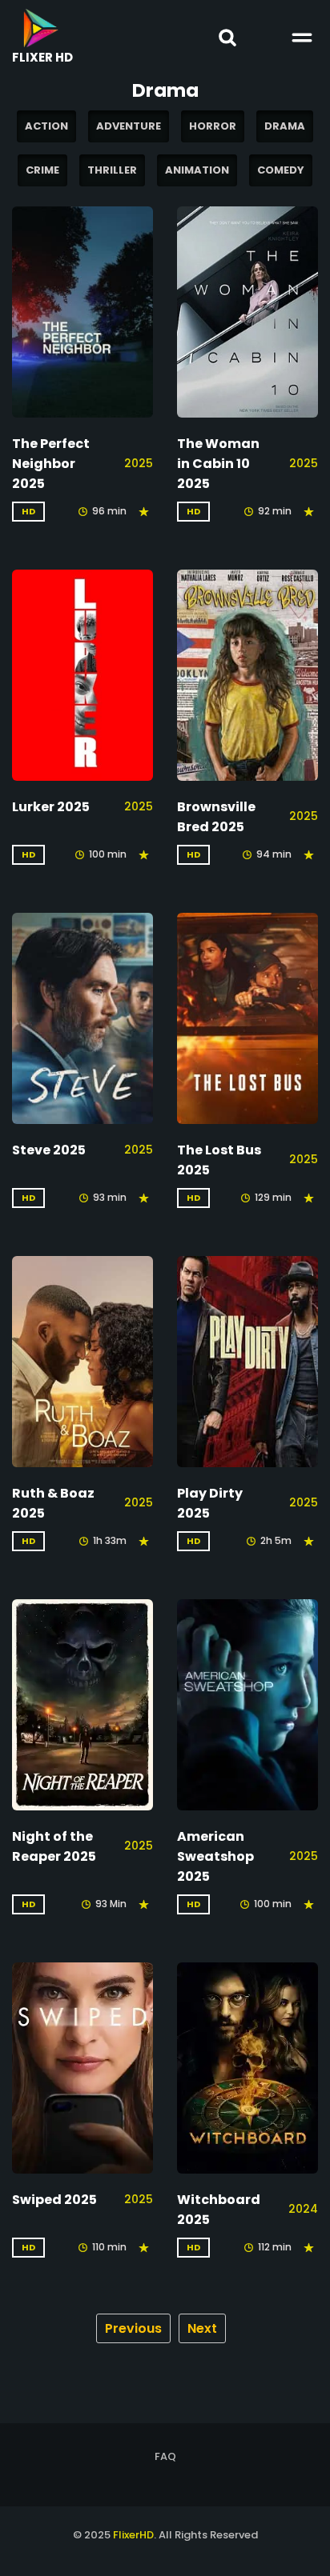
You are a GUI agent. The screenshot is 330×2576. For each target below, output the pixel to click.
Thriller (112, 170)
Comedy (281, 170)
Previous (133, 2328)
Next (202, 2328)
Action (46, 126)
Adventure (129, 126)
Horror (213, 126)
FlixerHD (133, 2535)
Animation (197, 170)
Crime (42, 170)
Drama (285, 126)
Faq (165, 2456)
